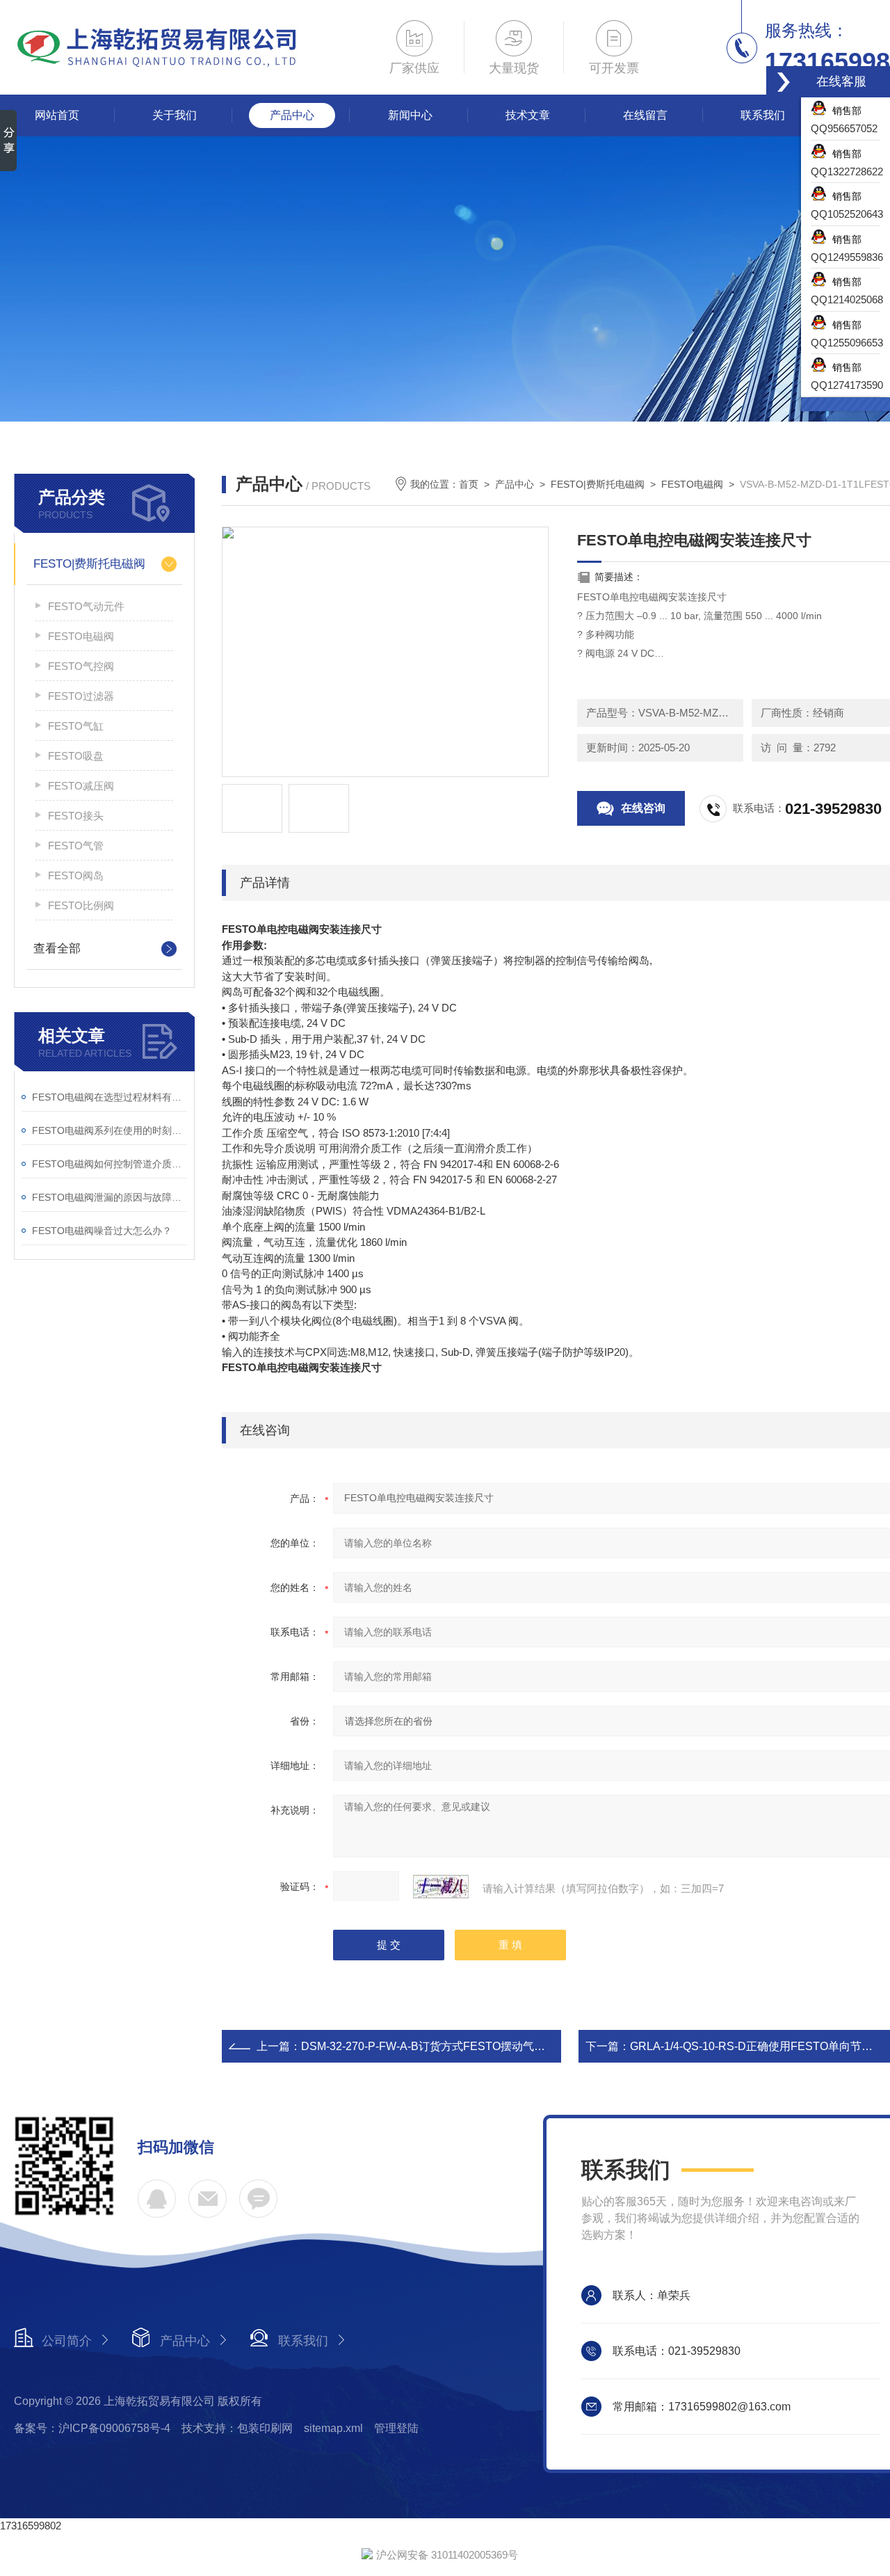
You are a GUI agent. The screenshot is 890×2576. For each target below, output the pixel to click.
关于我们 (175, 115)
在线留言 (645, 115)
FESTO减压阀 (81, 786)
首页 (469, 484)
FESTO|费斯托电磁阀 (89, 564)
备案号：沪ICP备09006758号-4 (92, 2428)
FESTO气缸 (76, 726)
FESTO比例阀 (81, 905)
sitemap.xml (333, 2428)
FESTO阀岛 (76, 875)
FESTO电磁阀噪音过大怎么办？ (102, 1231)
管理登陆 (396, 2428)
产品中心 (292, 115)
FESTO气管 (76, 846)
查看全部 (57, 949)
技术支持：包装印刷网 (237, 2428)
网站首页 (57, 115)
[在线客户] (784, 82)
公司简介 (67, 2341)
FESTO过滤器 (81, 696)
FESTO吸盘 (76, 756)
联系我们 (763, 115)
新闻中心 (410, 115)
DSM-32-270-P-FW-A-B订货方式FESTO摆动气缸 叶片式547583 (460, 2046)
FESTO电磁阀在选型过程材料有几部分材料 (110, 1097)
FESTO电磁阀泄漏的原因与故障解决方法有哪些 (110, 1197)
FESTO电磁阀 (81, 636)
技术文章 (528, 115)
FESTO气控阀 (81, 666)
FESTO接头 (76, 816)
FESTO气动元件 (86, 606)
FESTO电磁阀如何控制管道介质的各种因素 (110, 1164)
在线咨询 (643, 808)
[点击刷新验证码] (441, 1887)
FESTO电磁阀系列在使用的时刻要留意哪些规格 (110, 1130)
